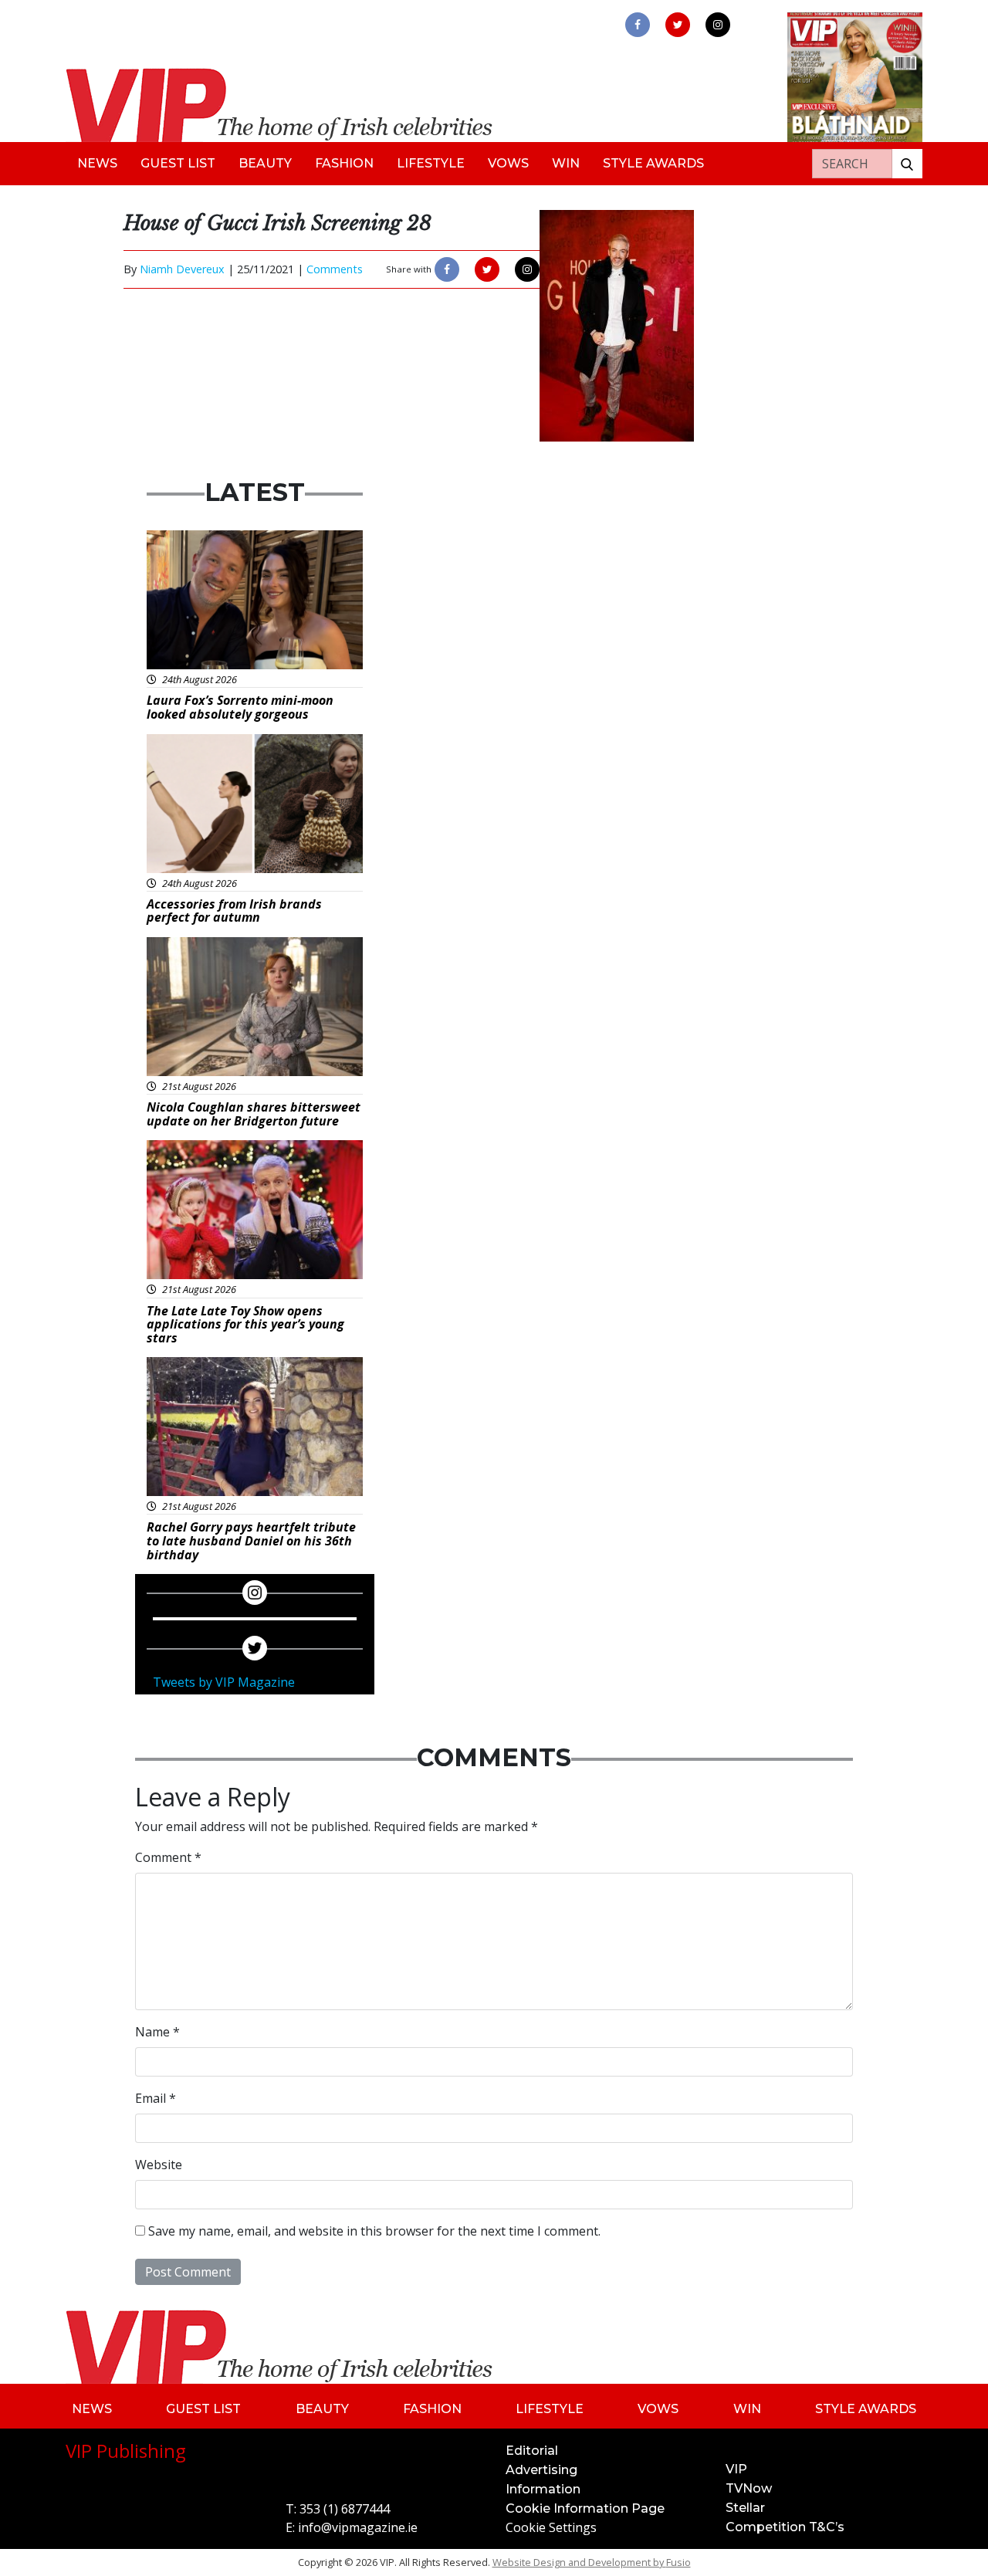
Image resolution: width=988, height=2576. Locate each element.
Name (157, 2032)
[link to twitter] (678, 25)
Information (543, 2489)
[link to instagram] (718, 25)
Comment (168, 1857)
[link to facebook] (638, 25)
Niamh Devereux (182, 269)
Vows (508, 163)
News (97, 163)
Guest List (178, 163)
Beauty (265, 163)
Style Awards (653, 163)
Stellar (745, 2508)
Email (156, 2098)
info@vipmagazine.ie (358, 2527)
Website (159, 2165)
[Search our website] (907, 164)
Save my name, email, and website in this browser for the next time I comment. (374, 2231)
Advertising (541, 2470)
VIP (736, 2469)
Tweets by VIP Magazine (224, 1682)
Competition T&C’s (785, 2527)
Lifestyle (431, 163)
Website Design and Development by (592, 2562)
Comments (335, 269)
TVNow (749, 2488)
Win (566, 163)
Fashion (344, 163)
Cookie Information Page (585, 2508)
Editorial (532, 2451)
